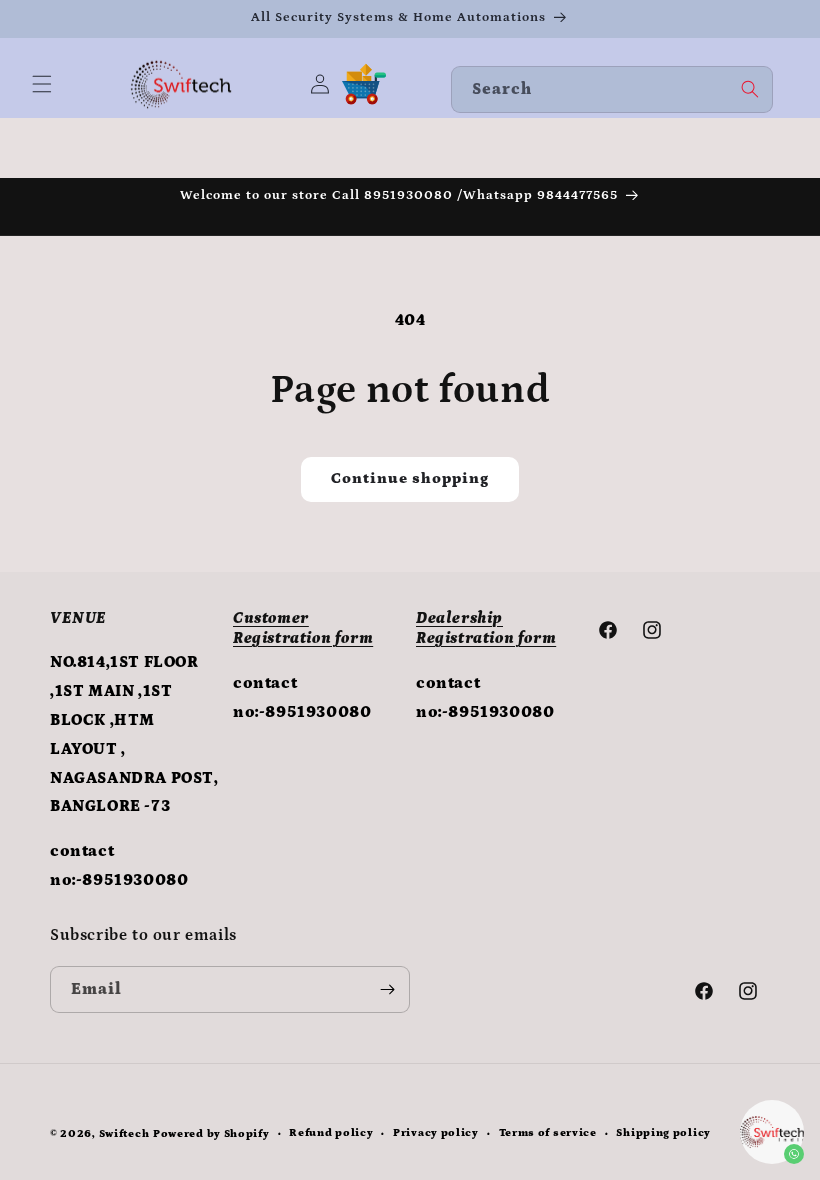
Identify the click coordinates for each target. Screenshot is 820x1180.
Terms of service (548, 1133)
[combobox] (612, 89)
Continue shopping (410, 478)
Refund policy (331, 1133)
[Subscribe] (387, 989)
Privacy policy (436, 1133)
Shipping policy (663, 1133)
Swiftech (124, 1134)
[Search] (750, 89)
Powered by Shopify (211, 1134)
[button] (42, 84)
